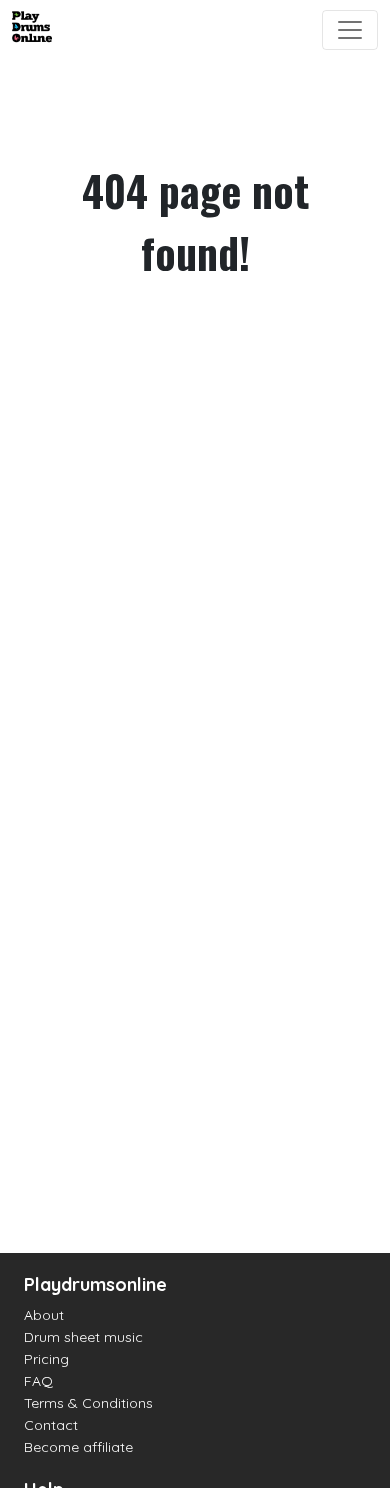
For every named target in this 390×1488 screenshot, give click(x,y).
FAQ (38, 1381)
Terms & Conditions (88, 1403)
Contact (51, 1425)
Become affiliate (78, 1447)
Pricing (46, 1359)
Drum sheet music (83, 1337)
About (44, 1315)
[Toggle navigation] (350, 30)
